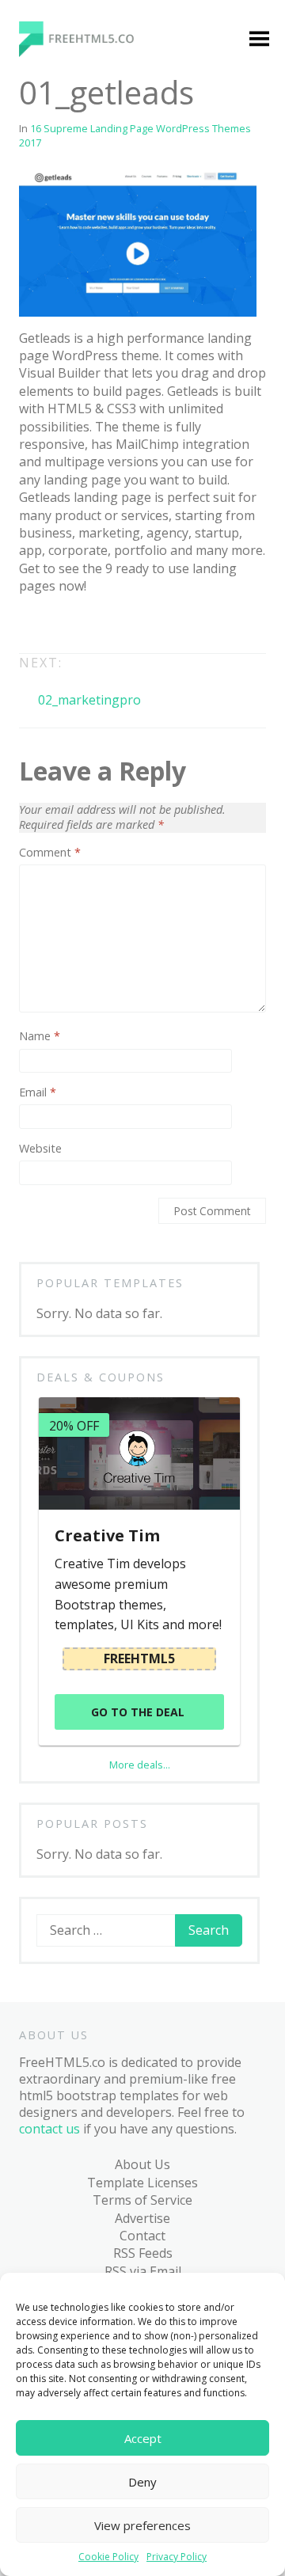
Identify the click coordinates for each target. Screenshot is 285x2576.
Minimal (60, 729)
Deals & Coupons (75, 1360)
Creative (61, 530)
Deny (142, 2482)
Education (66, 560)
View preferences (142, 2525)
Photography (76, 881)
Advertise (142, 2218)
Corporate (67, 499)
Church (58, 438)
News (53, 760)
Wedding (63, 1117)
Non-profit (68, 790)
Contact (142, 2236)
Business (63, 408)
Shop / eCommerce (72, 1077)
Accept (143, 2438)
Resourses (68, 1238)
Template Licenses (142, 2183)
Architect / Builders (66, 368)
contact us (49, 2129)
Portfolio (63, 912)
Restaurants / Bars (77, 981)
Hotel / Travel (77, 638)
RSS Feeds (143, 2253)
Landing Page (77, 668)
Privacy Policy (177, 2557)
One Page (65, 820)
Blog (38, 1147)
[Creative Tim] (139, 1453)
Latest (55, 1178)
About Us (142, 2164)
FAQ (36, 1329)
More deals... (140, 1765)
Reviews (60, 1269)
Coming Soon (76, 469)
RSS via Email (143, 2271)
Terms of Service (142, 2200)
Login (156, 317)
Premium (63, 298)
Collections (69, 1208)
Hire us (45, 1299)
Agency (58, 329)
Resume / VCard (64, 1029)
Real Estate (69, 942)
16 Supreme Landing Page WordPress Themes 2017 (135, 135)
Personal (63, 851)
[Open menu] (259, 40)
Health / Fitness (60, 598)
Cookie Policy (108, 2557)
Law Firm (63, 699)
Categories (56, 268)
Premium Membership (177, 277)
